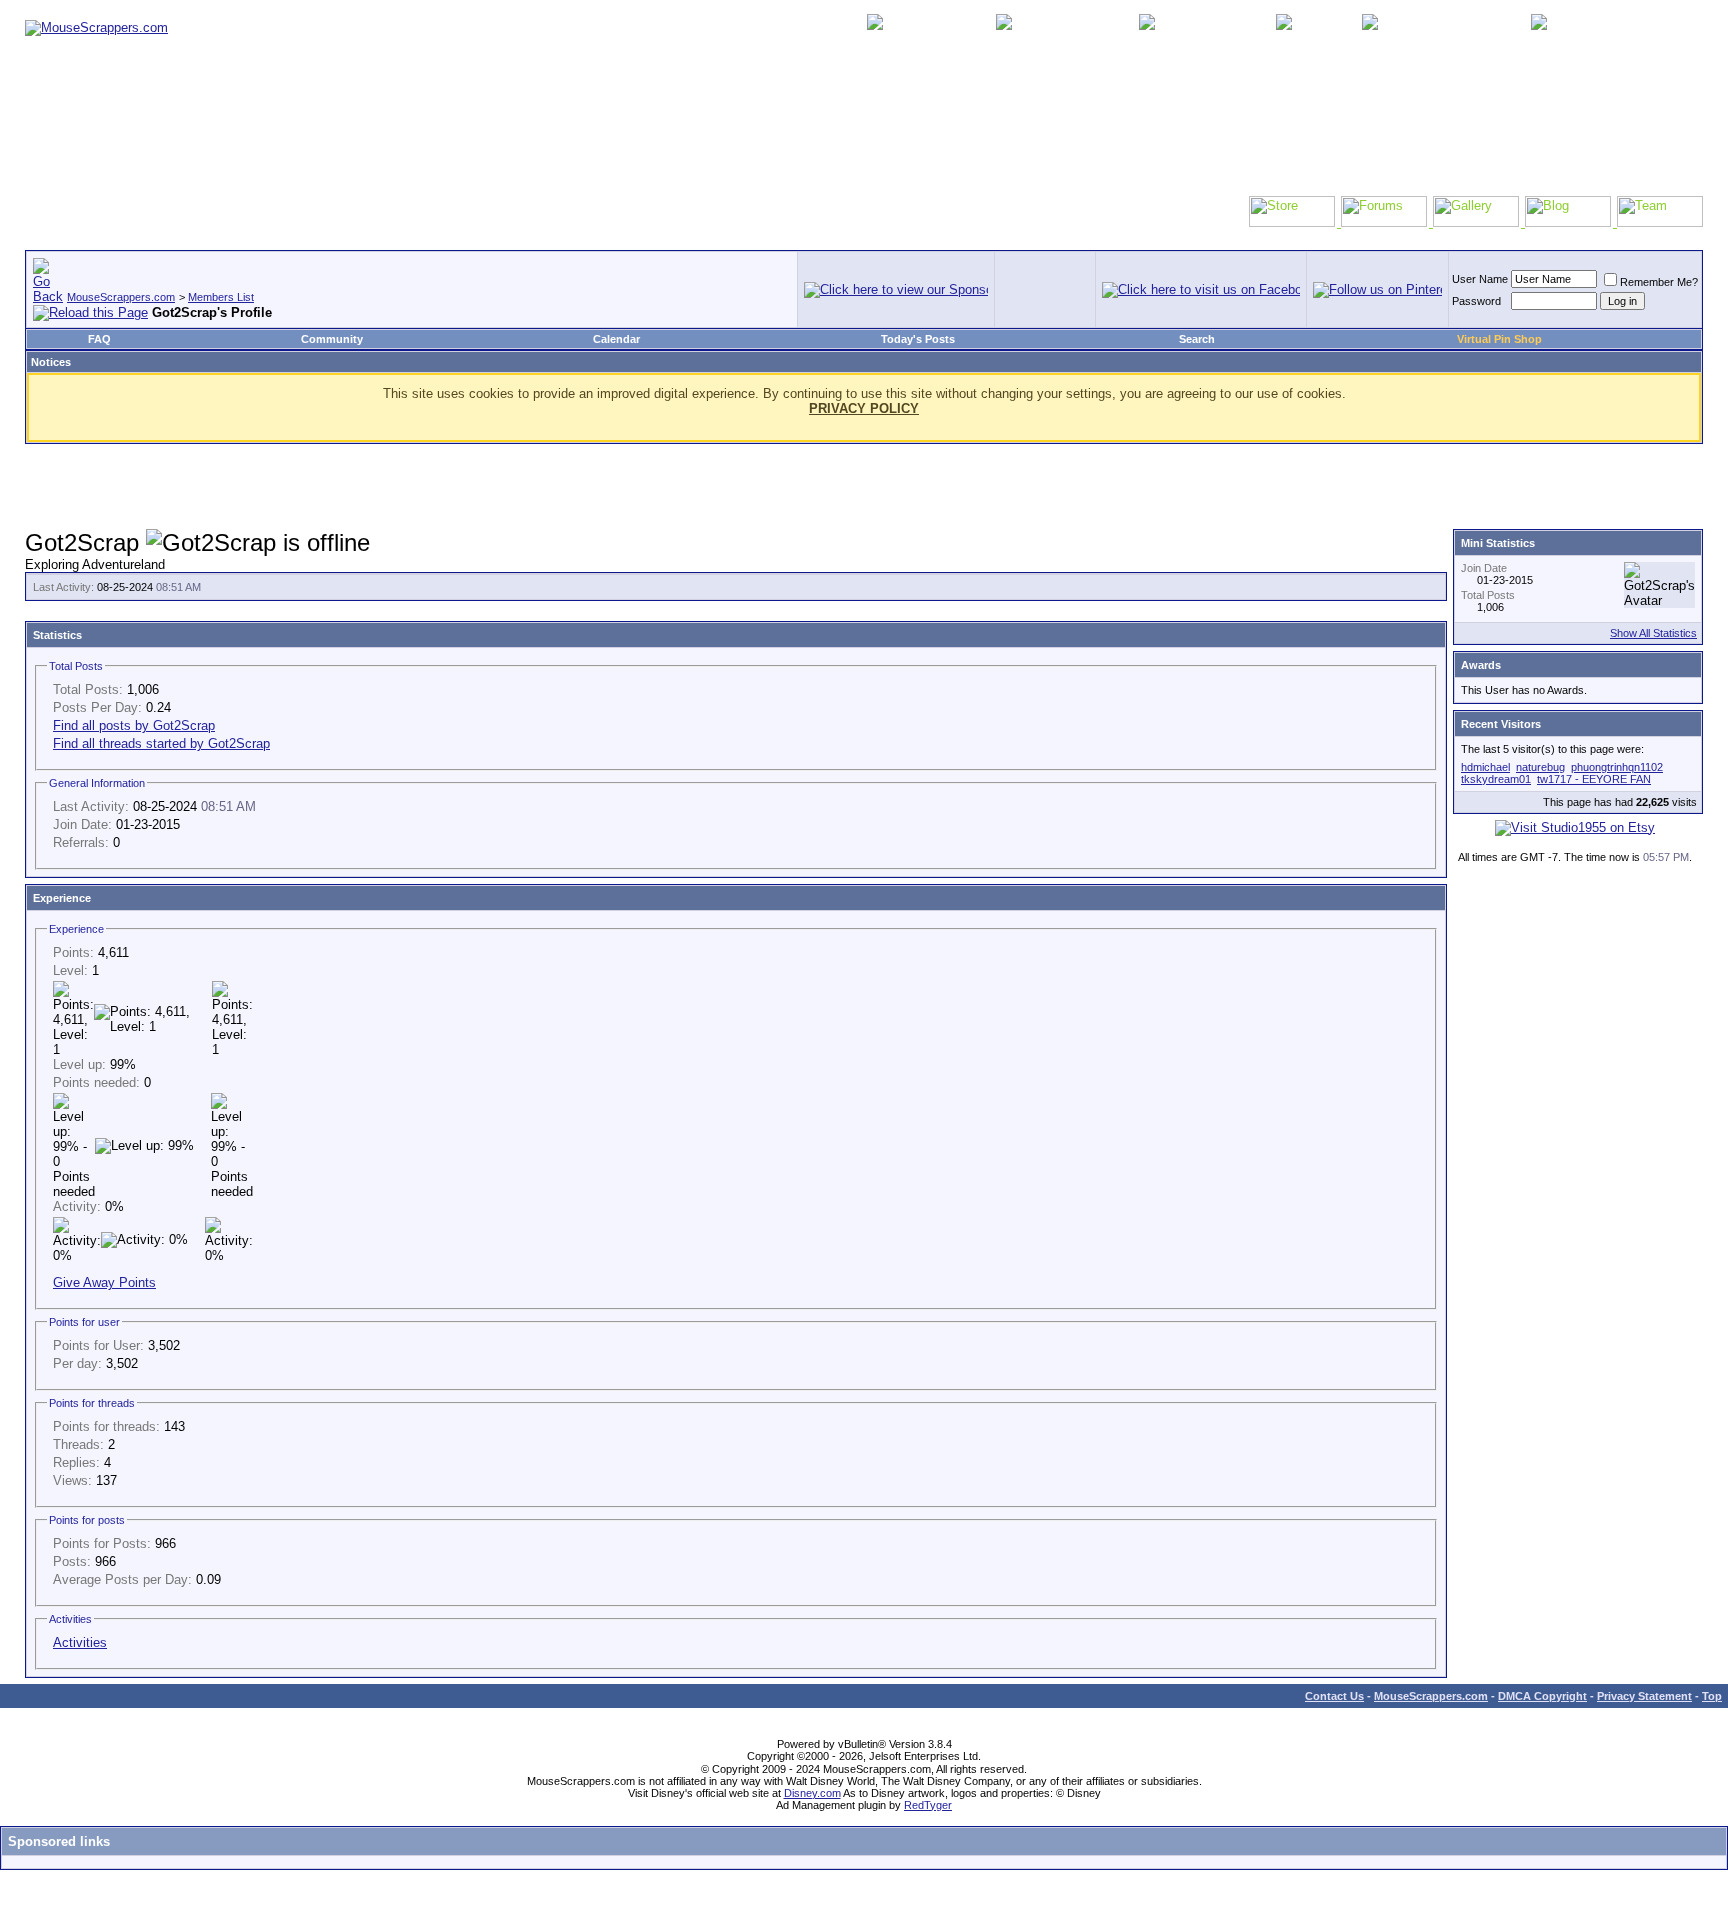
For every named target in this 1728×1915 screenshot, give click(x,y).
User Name (1480, 279)
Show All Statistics (1653, 633)
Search (1197, 339)
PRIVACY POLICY (864, 408)
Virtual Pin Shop (1499, 339)
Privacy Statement (1644, 1696)
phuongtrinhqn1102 (1617, 767)
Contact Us (1334, 1696)
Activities (80, 1642)
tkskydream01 (1496, 779)
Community (332, 339)
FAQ (99, 339)
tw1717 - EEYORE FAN (1594, 779)
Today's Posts (918, 339)
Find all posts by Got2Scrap (134, 725)
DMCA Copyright (1542, 1696)
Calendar (616, 339)
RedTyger (928, 1805)
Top (1712, 1696)
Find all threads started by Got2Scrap (161, 743)
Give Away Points (104, 1282)
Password (1476, 301)
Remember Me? (1659, 282)
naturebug (1540, 767)
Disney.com (812, 1793)
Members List (221, 297)
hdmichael (1485, 767)
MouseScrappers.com (121, 297)
